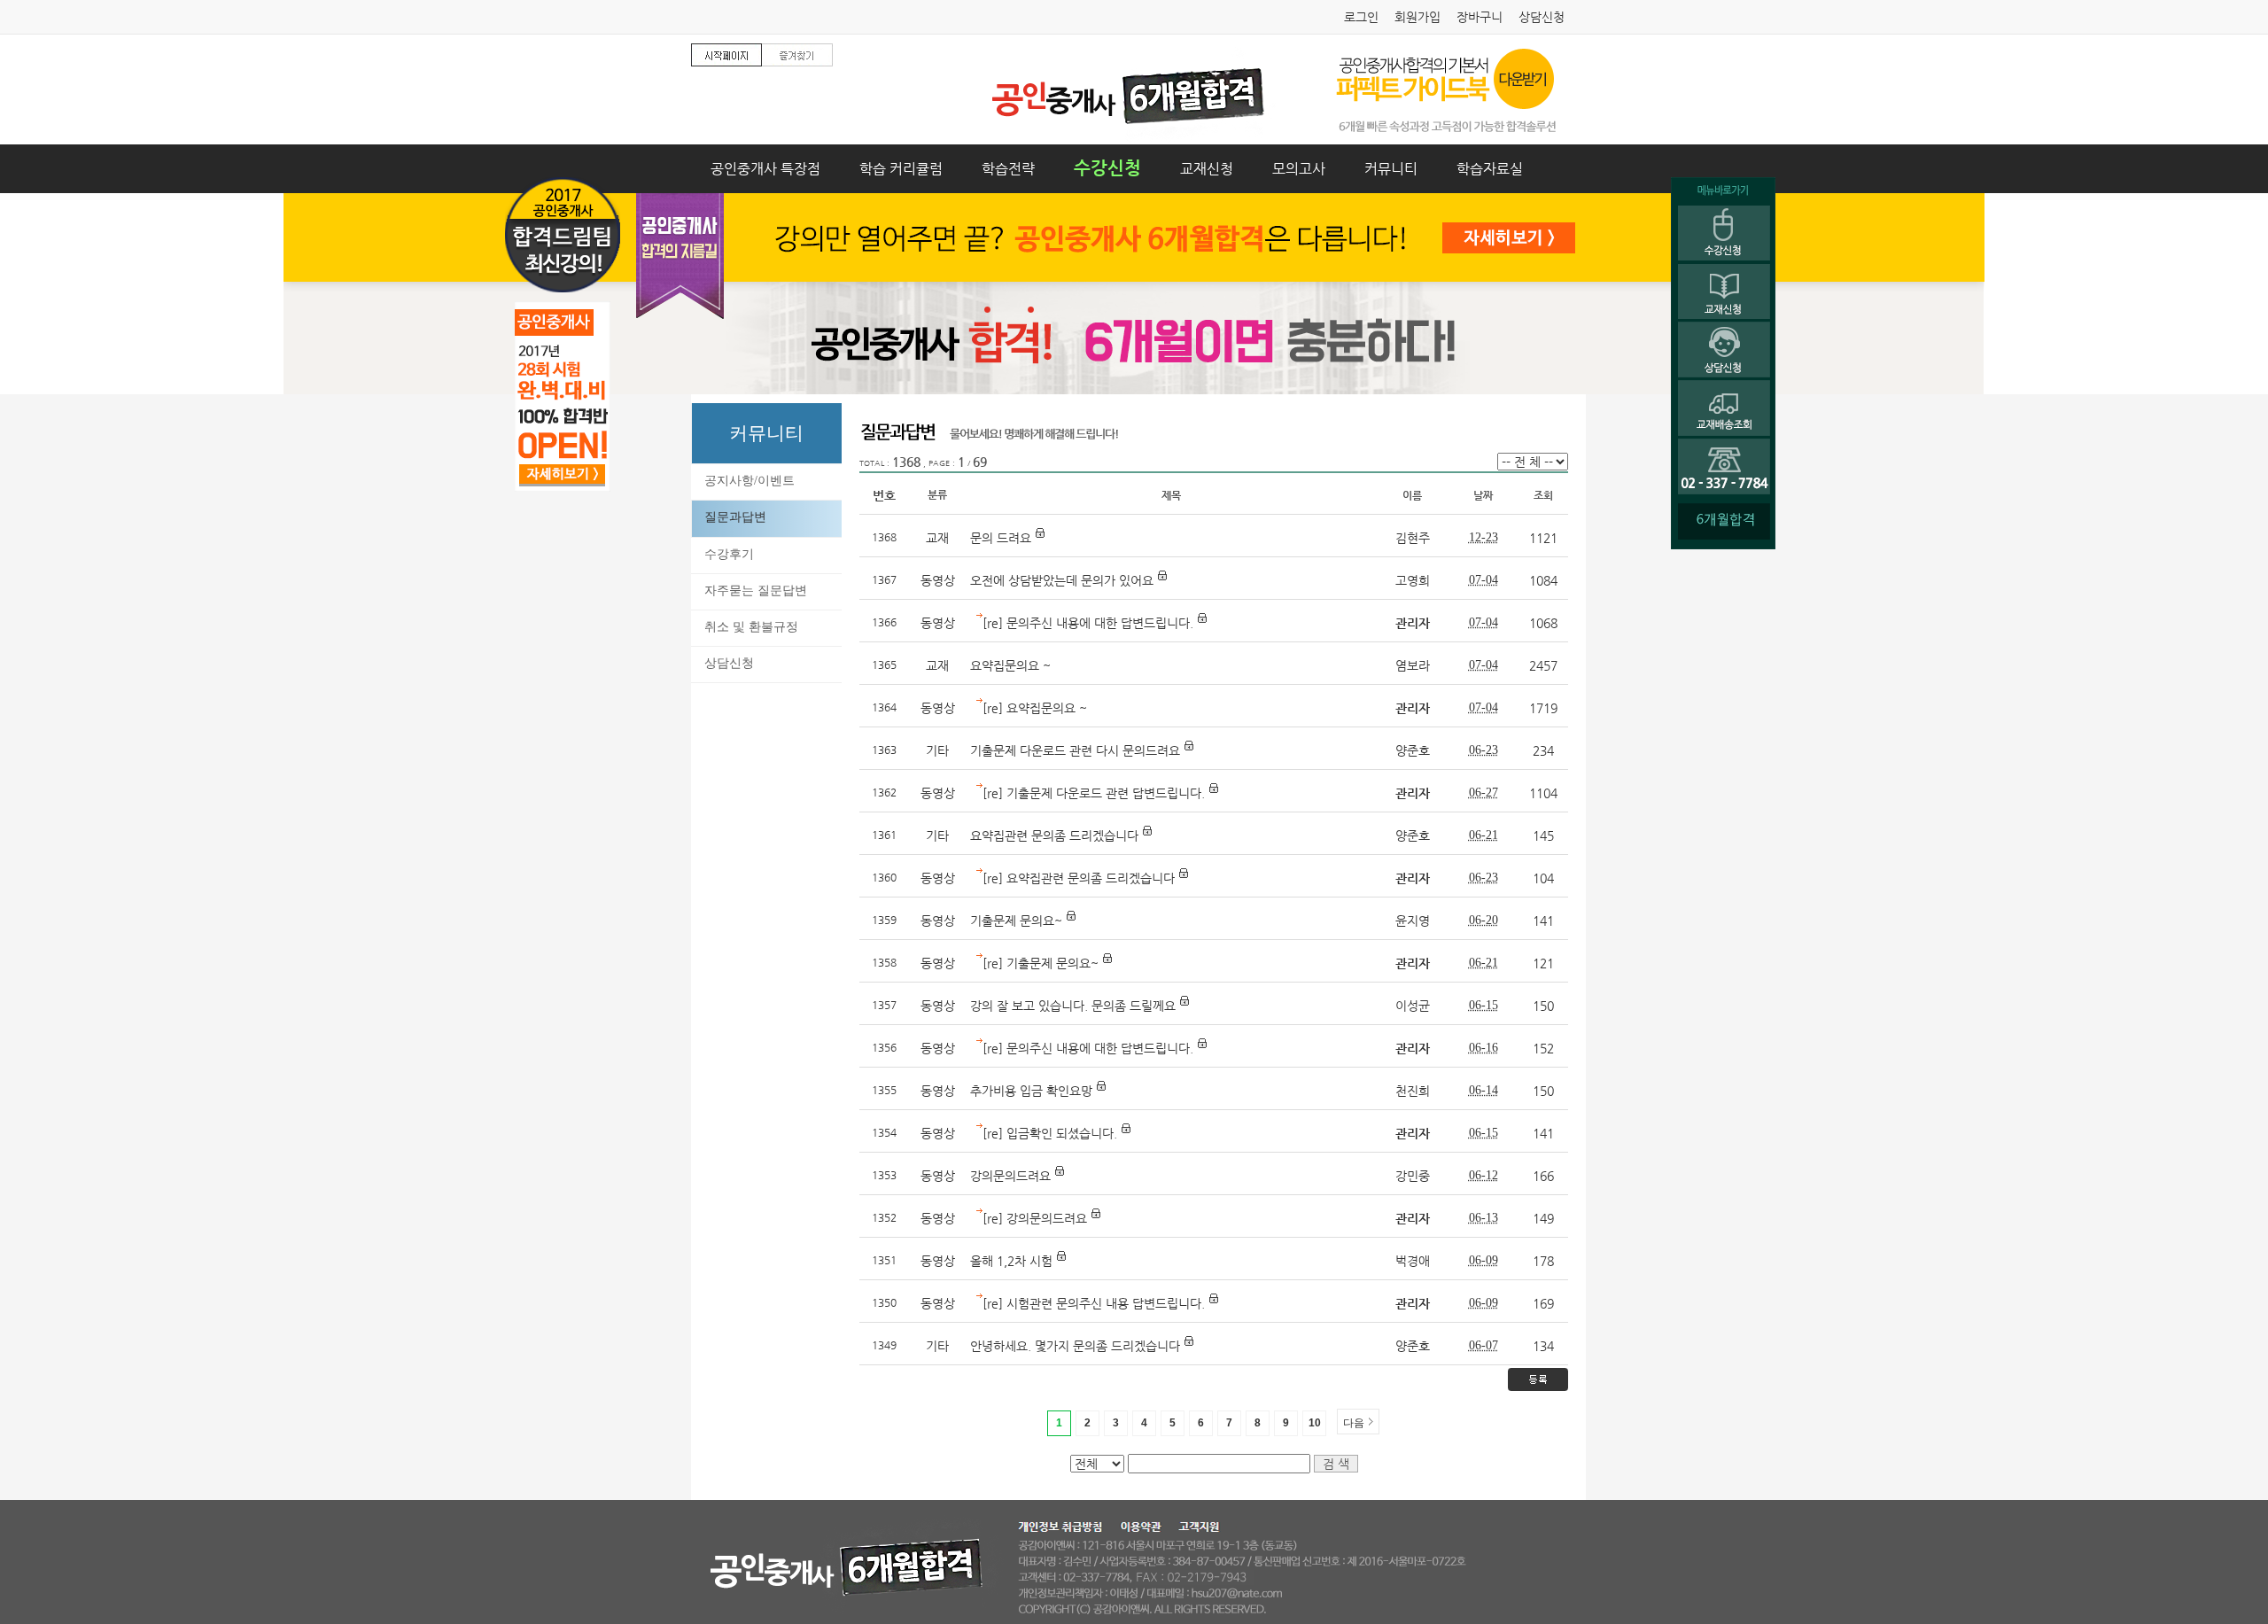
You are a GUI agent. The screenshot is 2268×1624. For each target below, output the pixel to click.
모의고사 (1299, 169)
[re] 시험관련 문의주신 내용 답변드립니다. (1094, 1303)
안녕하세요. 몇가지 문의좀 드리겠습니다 (1075, 1346)
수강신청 (1107, 168)
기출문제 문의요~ (1016, 921)
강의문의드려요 (1010, 1176)
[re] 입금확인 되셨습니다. (1050, 1133)
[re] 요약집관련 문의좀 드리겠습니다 (1079, 878)
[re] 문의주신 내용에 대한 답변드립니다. (1088, 623)
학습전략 (1008, 169)
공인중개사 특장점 (765, 169)
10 (1315, 1423)
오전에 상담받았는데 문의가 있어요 (1062, 580)
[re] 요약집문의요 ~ (1035, 708)
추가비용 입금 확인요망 (1031, 1091)
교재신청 (1207, 169)
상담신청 (1542, 17)
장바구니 (1480, 17)
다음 (1354, 1423)
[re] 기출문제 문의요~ (1041, 963)
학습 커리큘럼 (901, 169)
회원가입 (1417, 17)
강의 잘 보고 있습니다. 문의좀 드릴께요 (1073, 1006)
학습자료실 (1490, 169)
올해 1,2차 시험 (1011, 1261)
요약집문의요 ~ (1010, 665)
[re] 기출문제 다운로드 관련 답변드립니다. (1095, 793)
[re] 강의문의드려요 (1035, 1218)
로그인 (1361, 17)
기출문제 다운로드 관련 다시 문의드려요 (1075, 750)
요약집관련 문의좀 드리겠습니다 (1054, 835)
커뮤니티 (1391, 169)
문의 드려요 (1002, 538)
